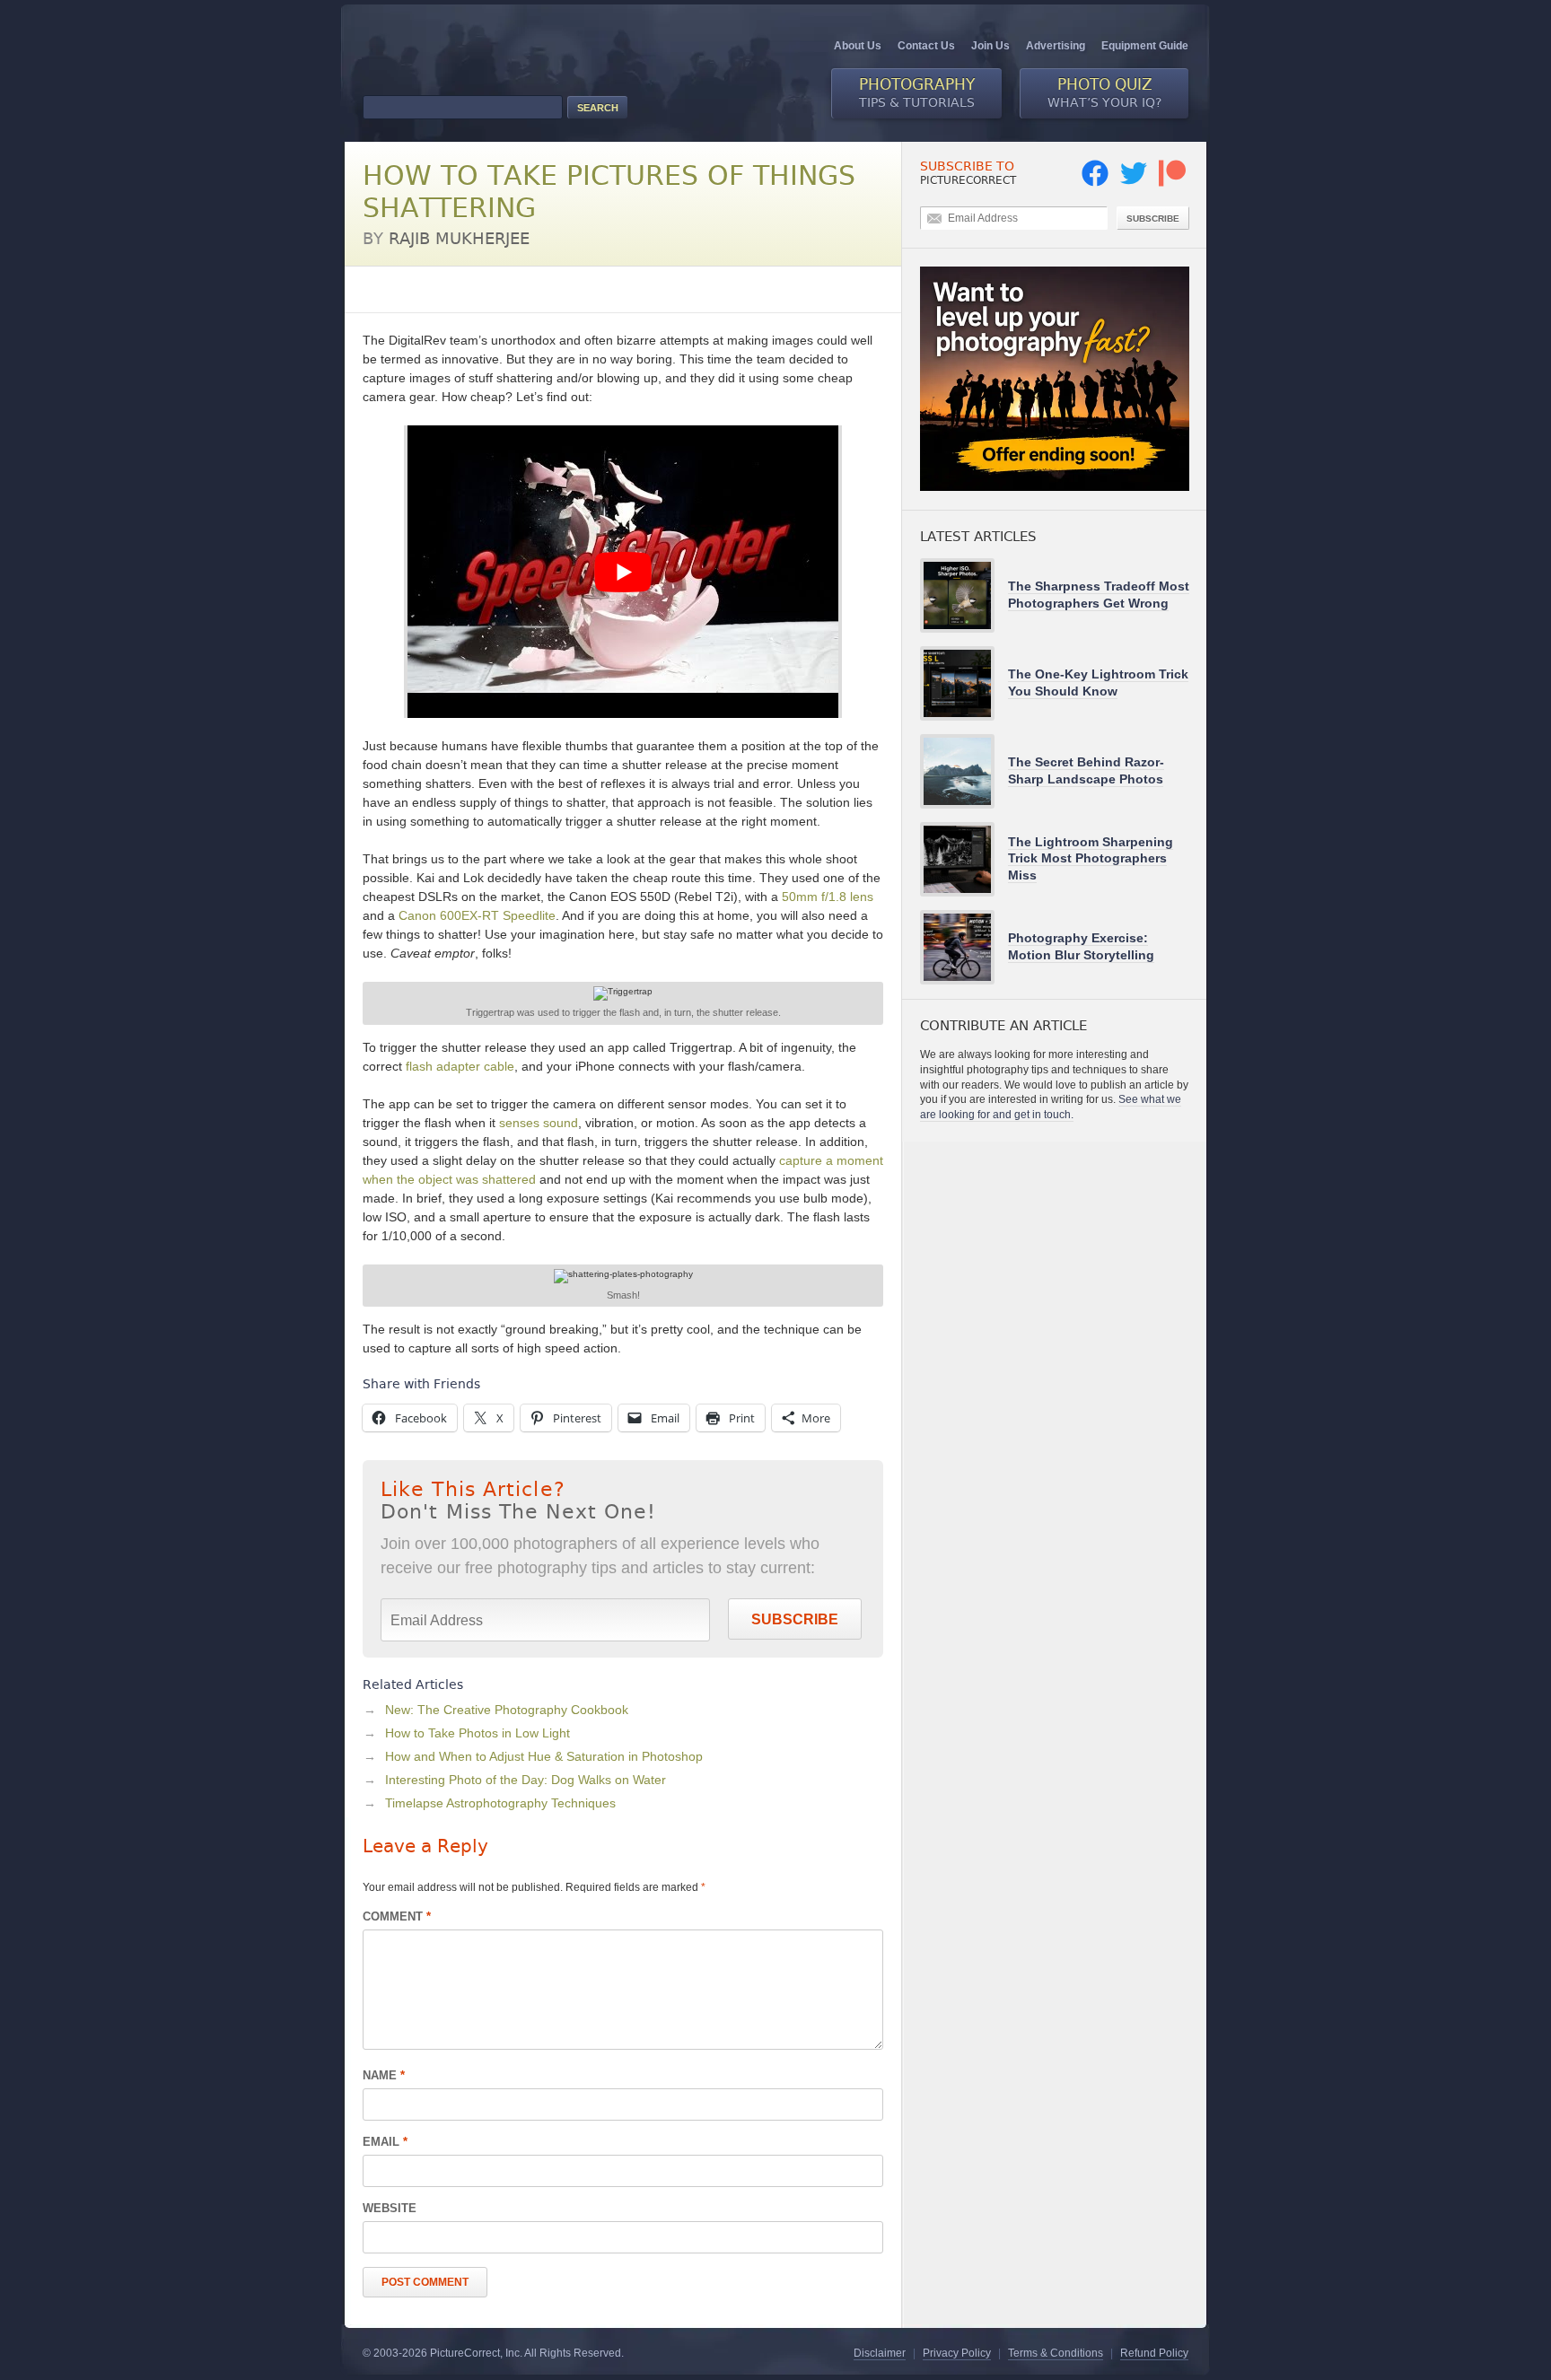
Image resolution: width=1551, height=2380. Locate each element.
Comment (397, 1916)
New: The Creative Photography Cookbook (507, 1710)
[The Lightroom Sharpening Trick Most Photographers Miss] (964, 859)
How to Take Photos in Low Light (478, 1733)
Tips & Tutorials (917, 92)
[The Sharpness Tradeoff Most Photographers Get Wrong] (964, 595)
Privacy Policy (957, 2353)
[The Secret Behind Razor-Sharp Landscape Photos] (964, 771)
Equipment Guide (1145, 46)
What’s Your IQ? (1104, 92)
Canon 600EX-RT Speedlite (477, 915)
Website (390, 2208)
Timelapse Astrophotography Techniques (500, 1803)
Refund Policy (1154, 2353)
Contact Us (926, 46)
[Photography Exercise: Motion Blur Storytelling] (964, 947)
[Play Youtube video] (623, 572)
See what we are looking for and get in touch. (1051, 1107)
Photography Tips (412, 289)
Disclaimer (880, 2353)
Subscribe (795, 1619)
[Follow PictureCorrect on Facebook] (1095, 183)
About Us (858, 46)
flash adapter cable (460, 1066)
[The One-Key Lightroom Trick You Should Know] (964, 683)
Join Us (990, 46)
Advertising (1056, 46)
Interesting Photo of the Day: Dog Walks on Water (526, 1780)
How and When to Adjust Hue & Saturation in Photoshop (544, 1756)
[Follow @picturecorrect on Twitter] (1134, 183)
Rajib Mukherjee (459, 238)
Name (384, 2075)
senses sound (539, 1123)
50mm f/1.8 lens (828, 897)
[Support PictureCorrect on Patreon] (1172, 183)
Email (385, 2142)
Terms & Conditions (1056, 2353)
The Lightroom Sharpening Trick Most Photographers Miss (1091, 858)
